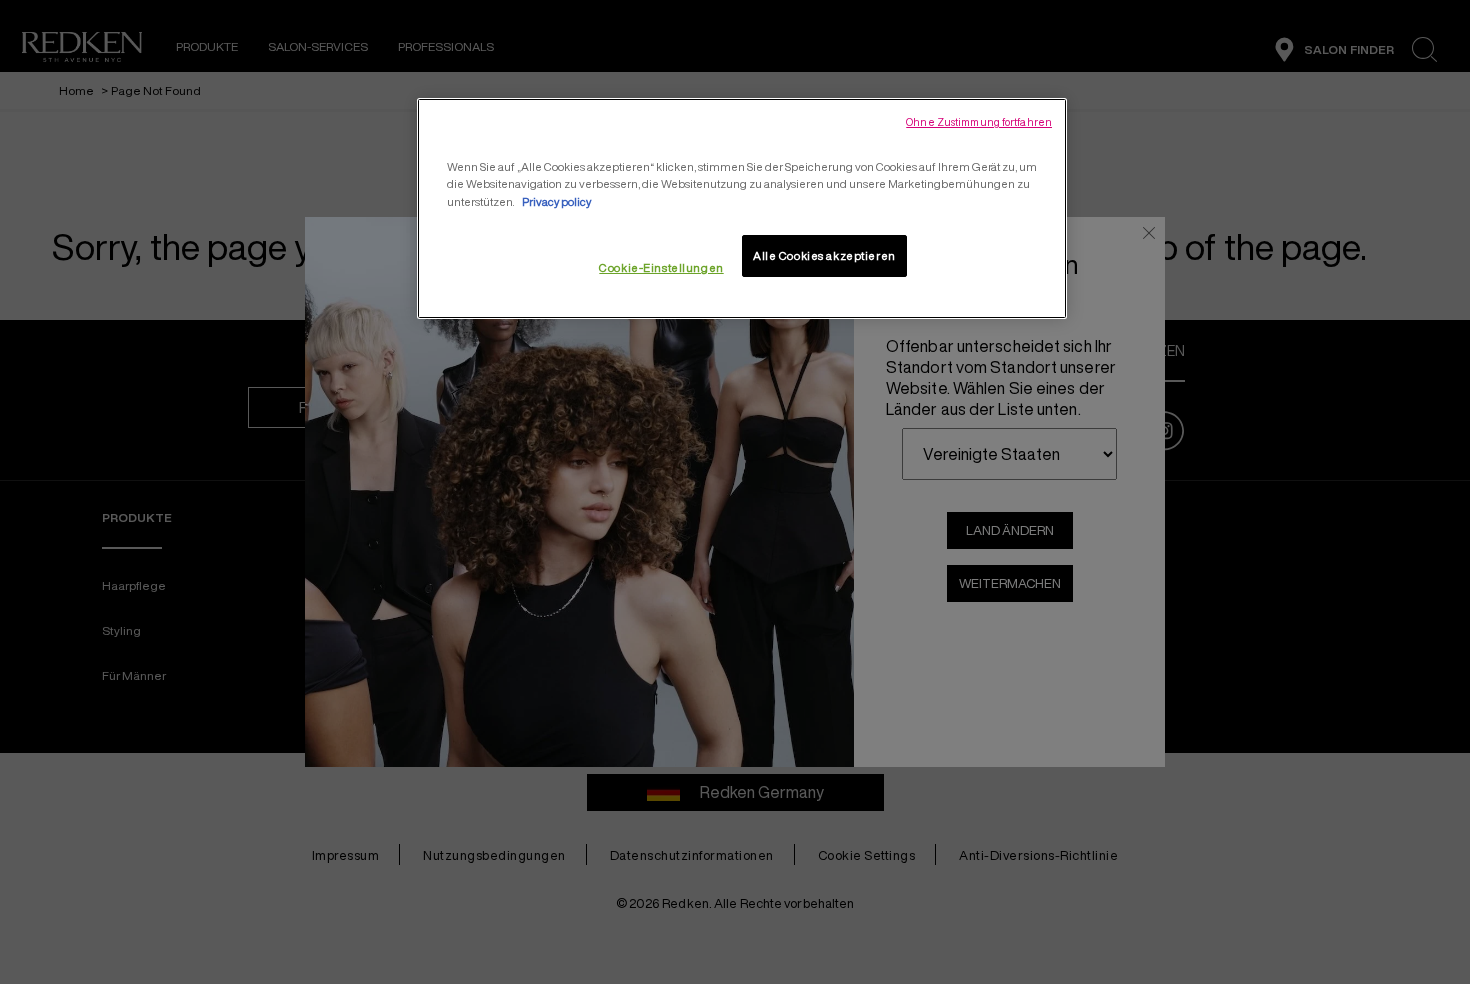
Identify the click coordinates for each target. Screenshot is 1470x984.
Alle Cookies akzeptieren (824, 255)
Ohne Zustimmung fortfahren (979, 122)
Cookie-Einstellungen (661, 267)
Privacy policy (556, 201)
